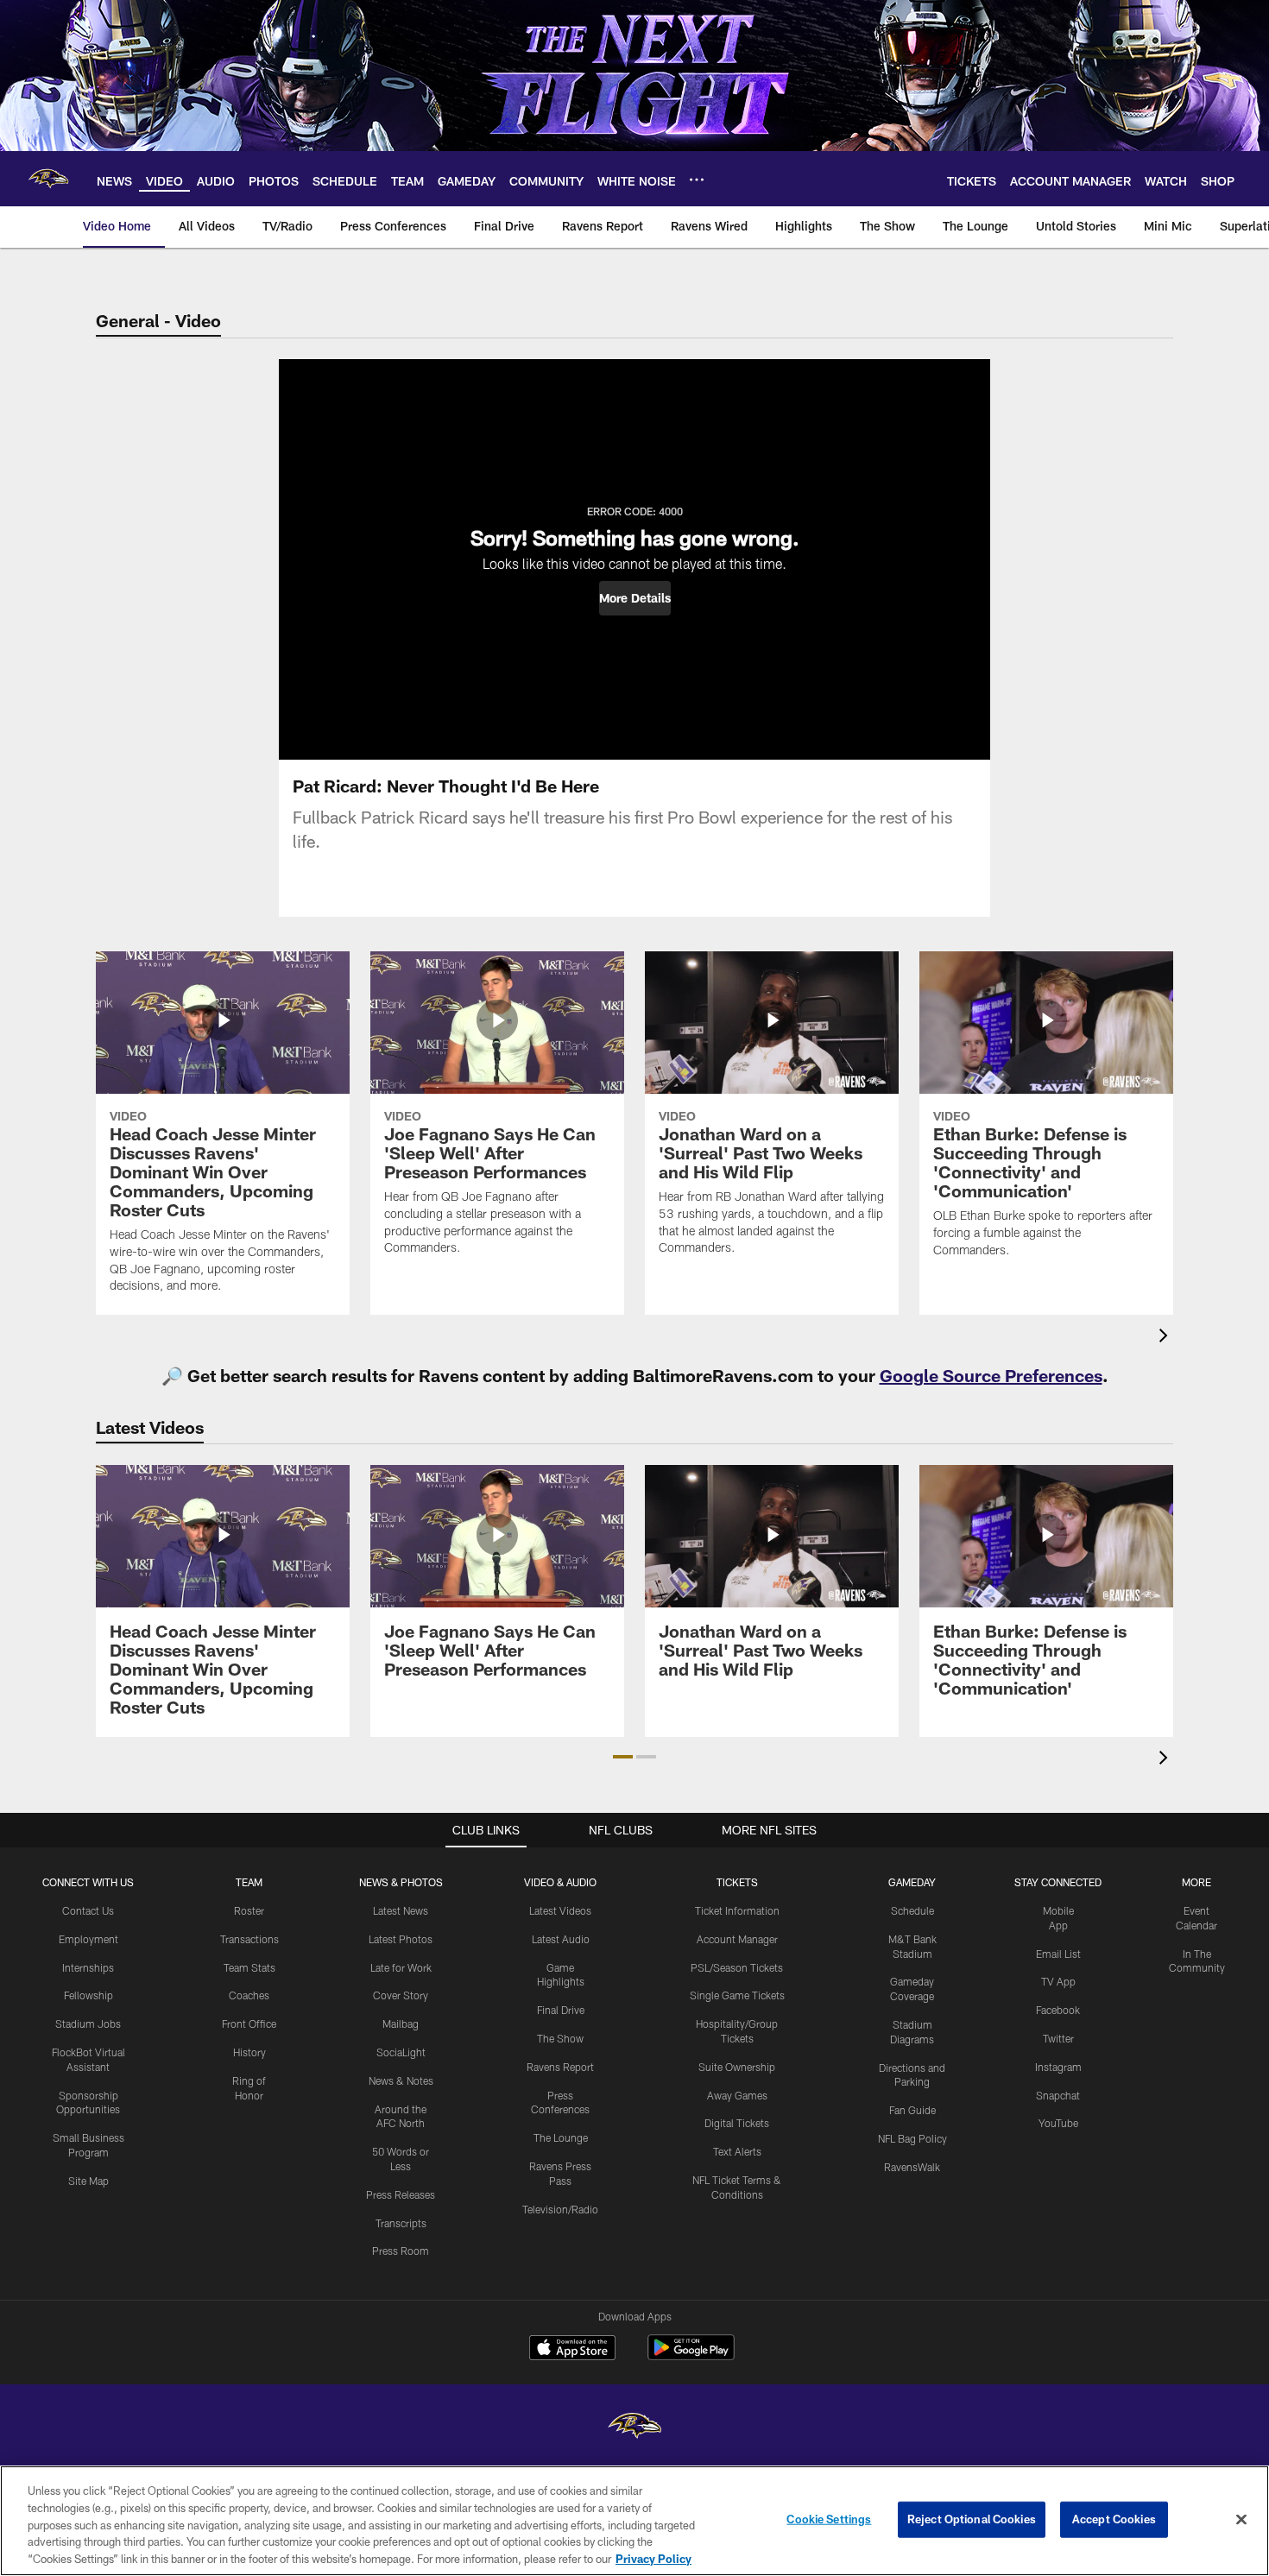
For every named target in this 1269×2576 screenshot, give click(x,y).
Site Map (88, 2181)
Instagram (1058, 2067)
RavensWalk (912, 2167)
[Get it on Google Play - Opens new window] (691, 2356)
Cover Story (401, 1995)
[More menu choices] (697, 180)
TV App (1058, 1981)
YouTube (1058, 2123)
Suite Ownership (737, 2067)
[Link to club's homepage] (48, 179)
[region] (634, 2521)
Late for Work (401, 1967)
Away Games (737, 2095)
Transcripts (401, 2223)
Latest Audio (561, 1939)
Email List (1058, 1954)
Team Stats (249, 1967)
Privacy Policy (653, 2558)
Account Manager (737, 1939)
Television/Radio (560, 2209)
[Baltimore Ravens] (634, 2428)
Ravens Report (560, 2067)
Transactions (249, 1939)
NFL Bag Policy (912, 2138)
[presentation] (1166, 1338)
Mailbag (401, 2024)
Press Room (401, 2251)
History (249, 2052)
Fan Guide (912, 2110)
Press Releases (401, 2194)
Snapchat (1058, 2095)
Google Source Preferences (991, 1375)
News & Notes (401, 2080)
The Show (560, 2038)
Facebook (1058, 2010)
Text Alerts (737, 2151)
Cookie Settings (829, 2519)
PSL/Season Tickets (737, 1967)
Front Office (249, 2024)
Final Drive (561, 2010)
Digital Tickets (737, 2123)
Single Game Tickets (737, 1995)
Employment (88, 1939)
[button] (635, 598)
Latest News (401, 1910)
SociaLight (401, 2052)
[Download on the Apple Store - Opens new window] (572, 2350)
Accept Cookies (1114, 2519)
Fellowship (88, 1995)
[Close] (1241, 2520)
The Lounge (561, 2137)
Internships (88, 1967)
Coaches (249, 1995)
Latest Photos (401, 1939)
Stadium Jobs (88, 2024)
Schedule (912, 1910)
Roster (249, 1910)
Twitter (1058, 2038)
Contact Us (88, 1910)
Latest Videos (560, 1910)
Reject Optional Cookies (972, 2519)
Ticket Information (737, 1910)
